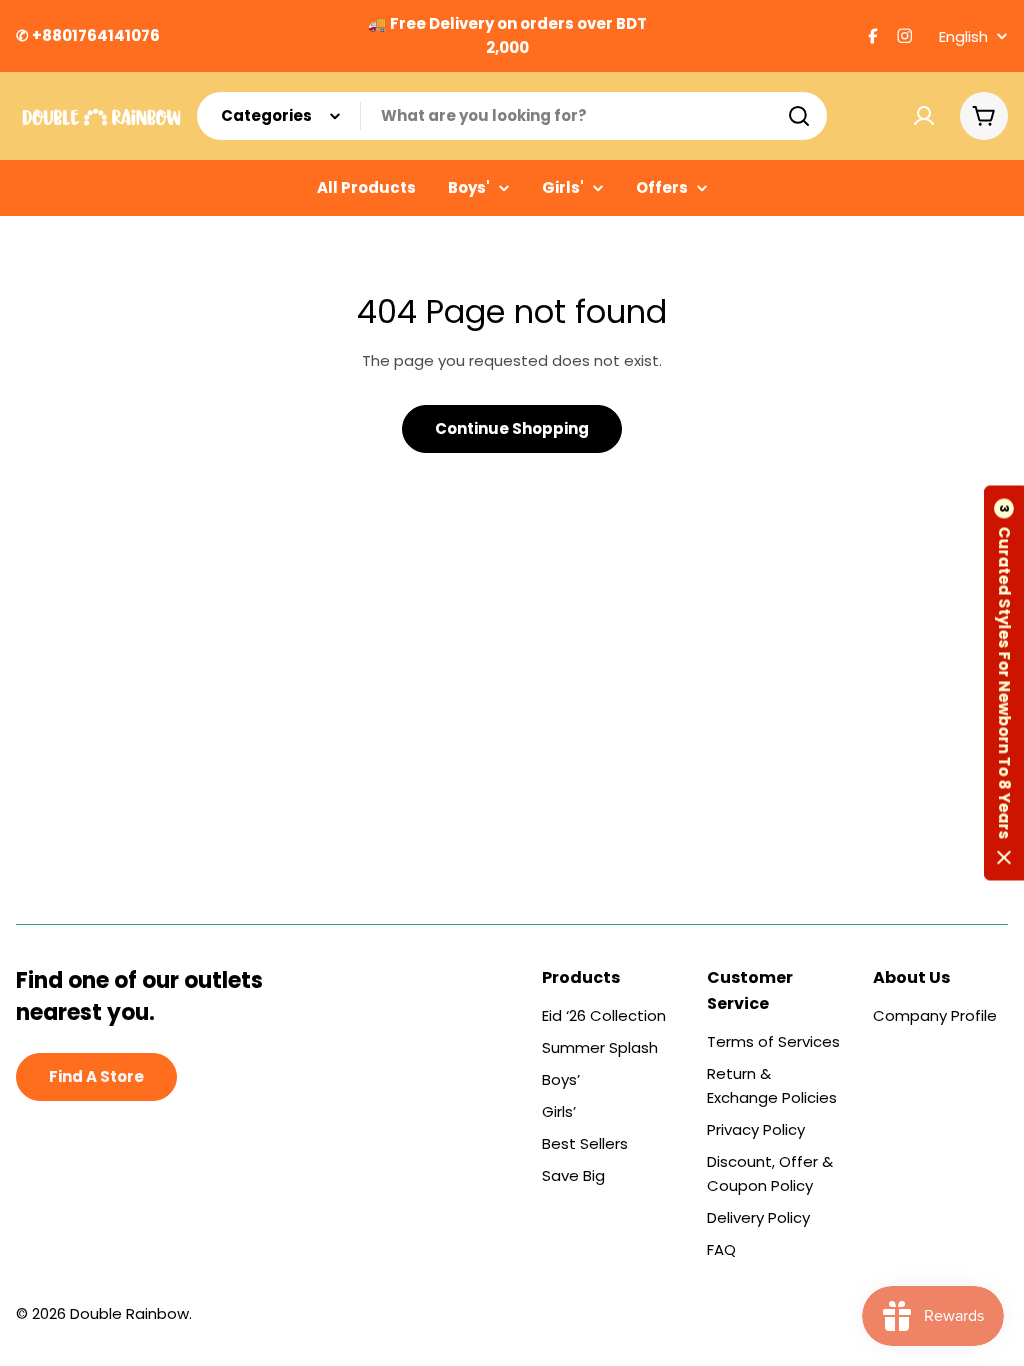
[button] (1004, 683)
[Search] (799, 116)
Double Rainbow (129, 1313)
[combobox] (512, 116)
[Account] (924, 116)
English (963, 36)
